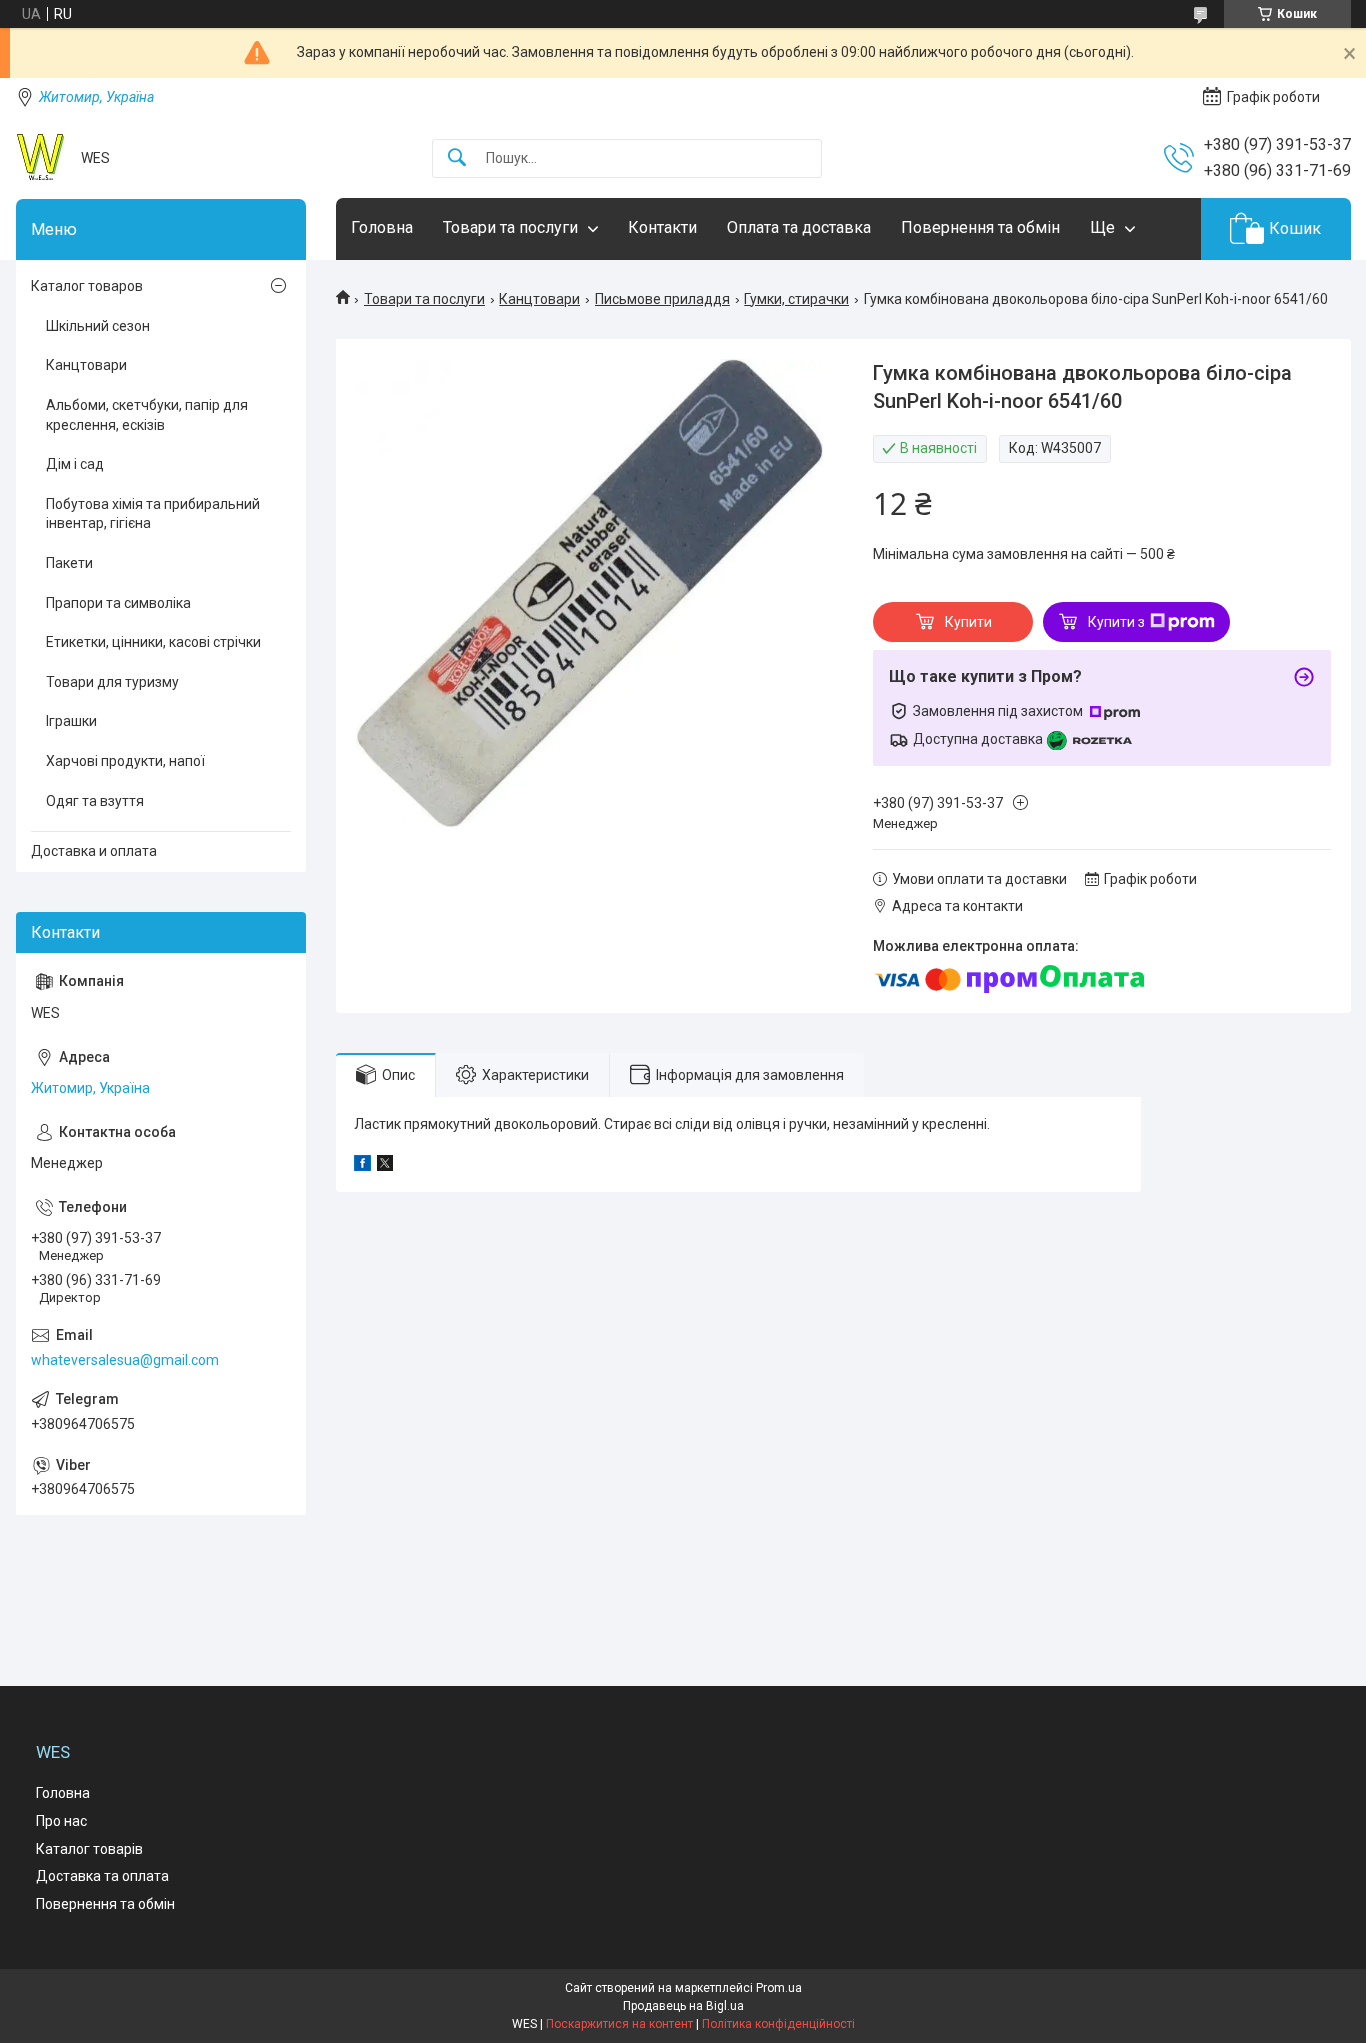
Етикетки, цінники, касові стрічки (153, 642)
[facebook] (362, 1166)
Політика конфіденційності (778, 2024)
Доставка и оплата (94, 851)
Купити (968, 622)
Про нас (61, 1821)
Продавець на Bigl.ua (683, 2006)
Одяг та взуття (95, 801)
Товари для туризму (112, 682)
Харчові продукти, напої (125, 761)
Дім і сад (75, 464)
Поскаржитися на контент (619, 2024)
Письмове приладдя (662, 299)
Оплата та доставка (799, 227)
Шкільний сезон (98, 326)
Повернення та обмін (980, 227)
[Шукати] (457, 158)
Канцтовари (539, 299)
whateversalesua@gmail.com (125, 1360)
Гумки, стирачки (796, 299)
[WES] (41, 158)
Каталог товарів (89, 1849)
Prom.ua (779, 1988)
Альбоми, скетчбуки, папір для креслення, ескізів (147, 415)
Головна (382, 227)
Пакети (69, 563)
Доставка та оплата (102, 1876)
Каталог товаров (87, 286)
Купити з (1116, 622)
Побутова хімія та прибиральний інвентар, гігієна (153, 514)
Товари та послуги (510, 227)
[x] (385, 1166)
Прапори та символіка (118, 603)
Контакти (662, 227)
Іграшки (71, 721)
